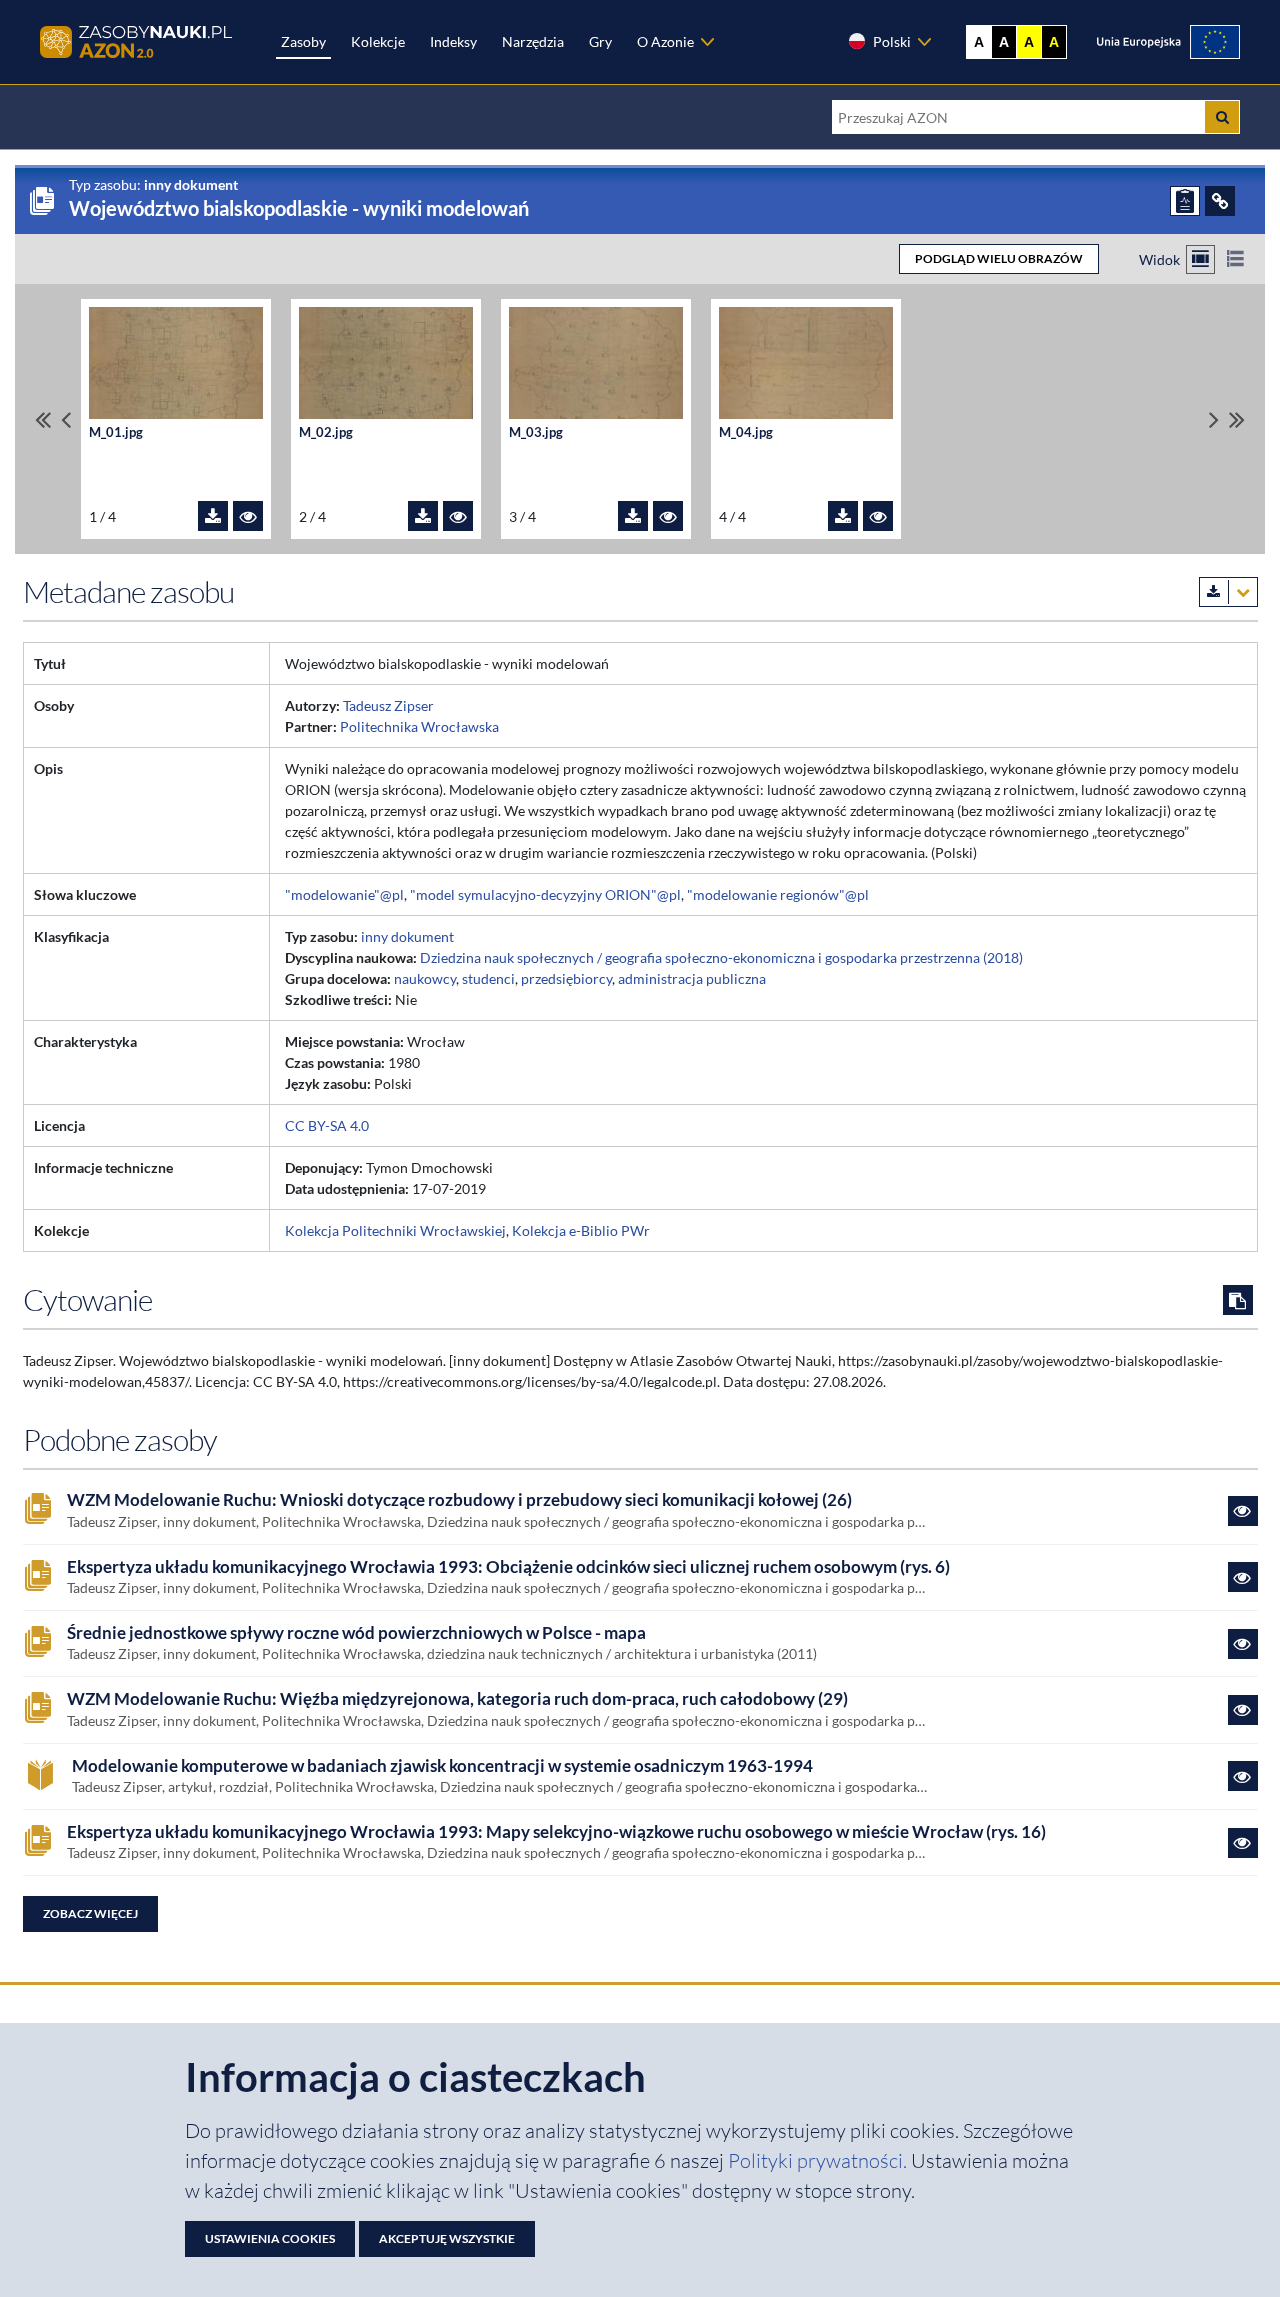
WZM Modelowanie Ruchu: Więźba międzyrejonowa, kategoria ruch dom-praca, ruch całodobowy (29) (457, 1699)
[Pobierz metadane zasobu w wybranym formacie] (1228, 592)
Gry (600, 41)
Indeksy (453, 41)
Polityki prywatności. (819, 2160)
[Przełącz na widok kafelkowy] (1200, 259)
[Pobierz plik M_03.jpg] (633, 516)
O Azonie (665, 41)
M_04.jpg (746, 432)
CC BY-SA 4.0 (327, 1125)
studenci (488, 978)
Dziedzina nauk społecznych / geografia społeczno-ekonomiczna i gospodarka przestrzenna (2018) (721, 957)
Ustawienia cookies (270, 2238)
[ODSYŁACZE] (1220, 201)
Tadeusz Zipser (388, 705)
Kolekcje (378, 41)
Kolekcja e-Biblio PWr (581, 1230)
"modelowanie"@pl (344, 894)
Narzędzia (533, 41)
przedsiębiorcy (566, 978)
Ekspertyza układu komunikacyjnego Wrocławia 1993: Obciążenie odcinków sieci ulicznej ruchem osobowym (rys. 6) (508, 1567)
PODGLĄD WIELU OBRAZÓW (999, 258)
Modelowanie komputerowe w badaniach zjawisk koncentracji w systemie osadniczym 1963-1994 (442, 1766)
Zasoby (303, 41)
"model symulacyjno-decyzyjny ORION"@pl (545, 894)
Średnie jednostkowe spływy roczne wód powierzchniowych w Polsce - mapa (356, 1633)
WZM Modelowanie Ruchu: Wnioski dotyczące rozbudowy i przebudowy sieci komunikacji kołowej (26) (459, 1500)
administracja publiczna (692, 978)
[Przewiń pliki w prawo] (1214, 419)
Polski (892, 41)
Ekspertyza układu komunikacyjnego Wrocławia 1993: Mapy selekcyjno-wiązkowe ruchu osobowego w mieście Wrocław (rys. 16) (556, 1832)
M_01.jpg (116, 432)
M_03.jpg (536, 432)
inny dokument (407, 936)
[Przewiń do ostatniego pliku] (1237, 419)
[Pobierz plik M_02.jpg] (423, 516)
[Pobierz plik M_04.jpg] (843, 516)
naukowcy (425, 978)
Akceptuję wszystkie (447, 2238)
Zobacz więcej (90, 1913)
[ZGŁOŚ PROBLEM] (1185, 201)
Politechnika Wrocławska (419, 726)
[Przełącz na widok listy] (1235, 259)
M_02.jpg (326, 432)
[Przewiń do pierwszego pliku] (43, 419)
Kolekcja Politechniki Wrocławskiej (395, 1230)
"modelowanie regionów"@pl (778, 894)
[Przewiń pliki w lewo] (66, 419)
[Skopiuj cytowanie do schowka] (1238, 1300)
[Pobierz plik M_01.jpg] (213, 516)
